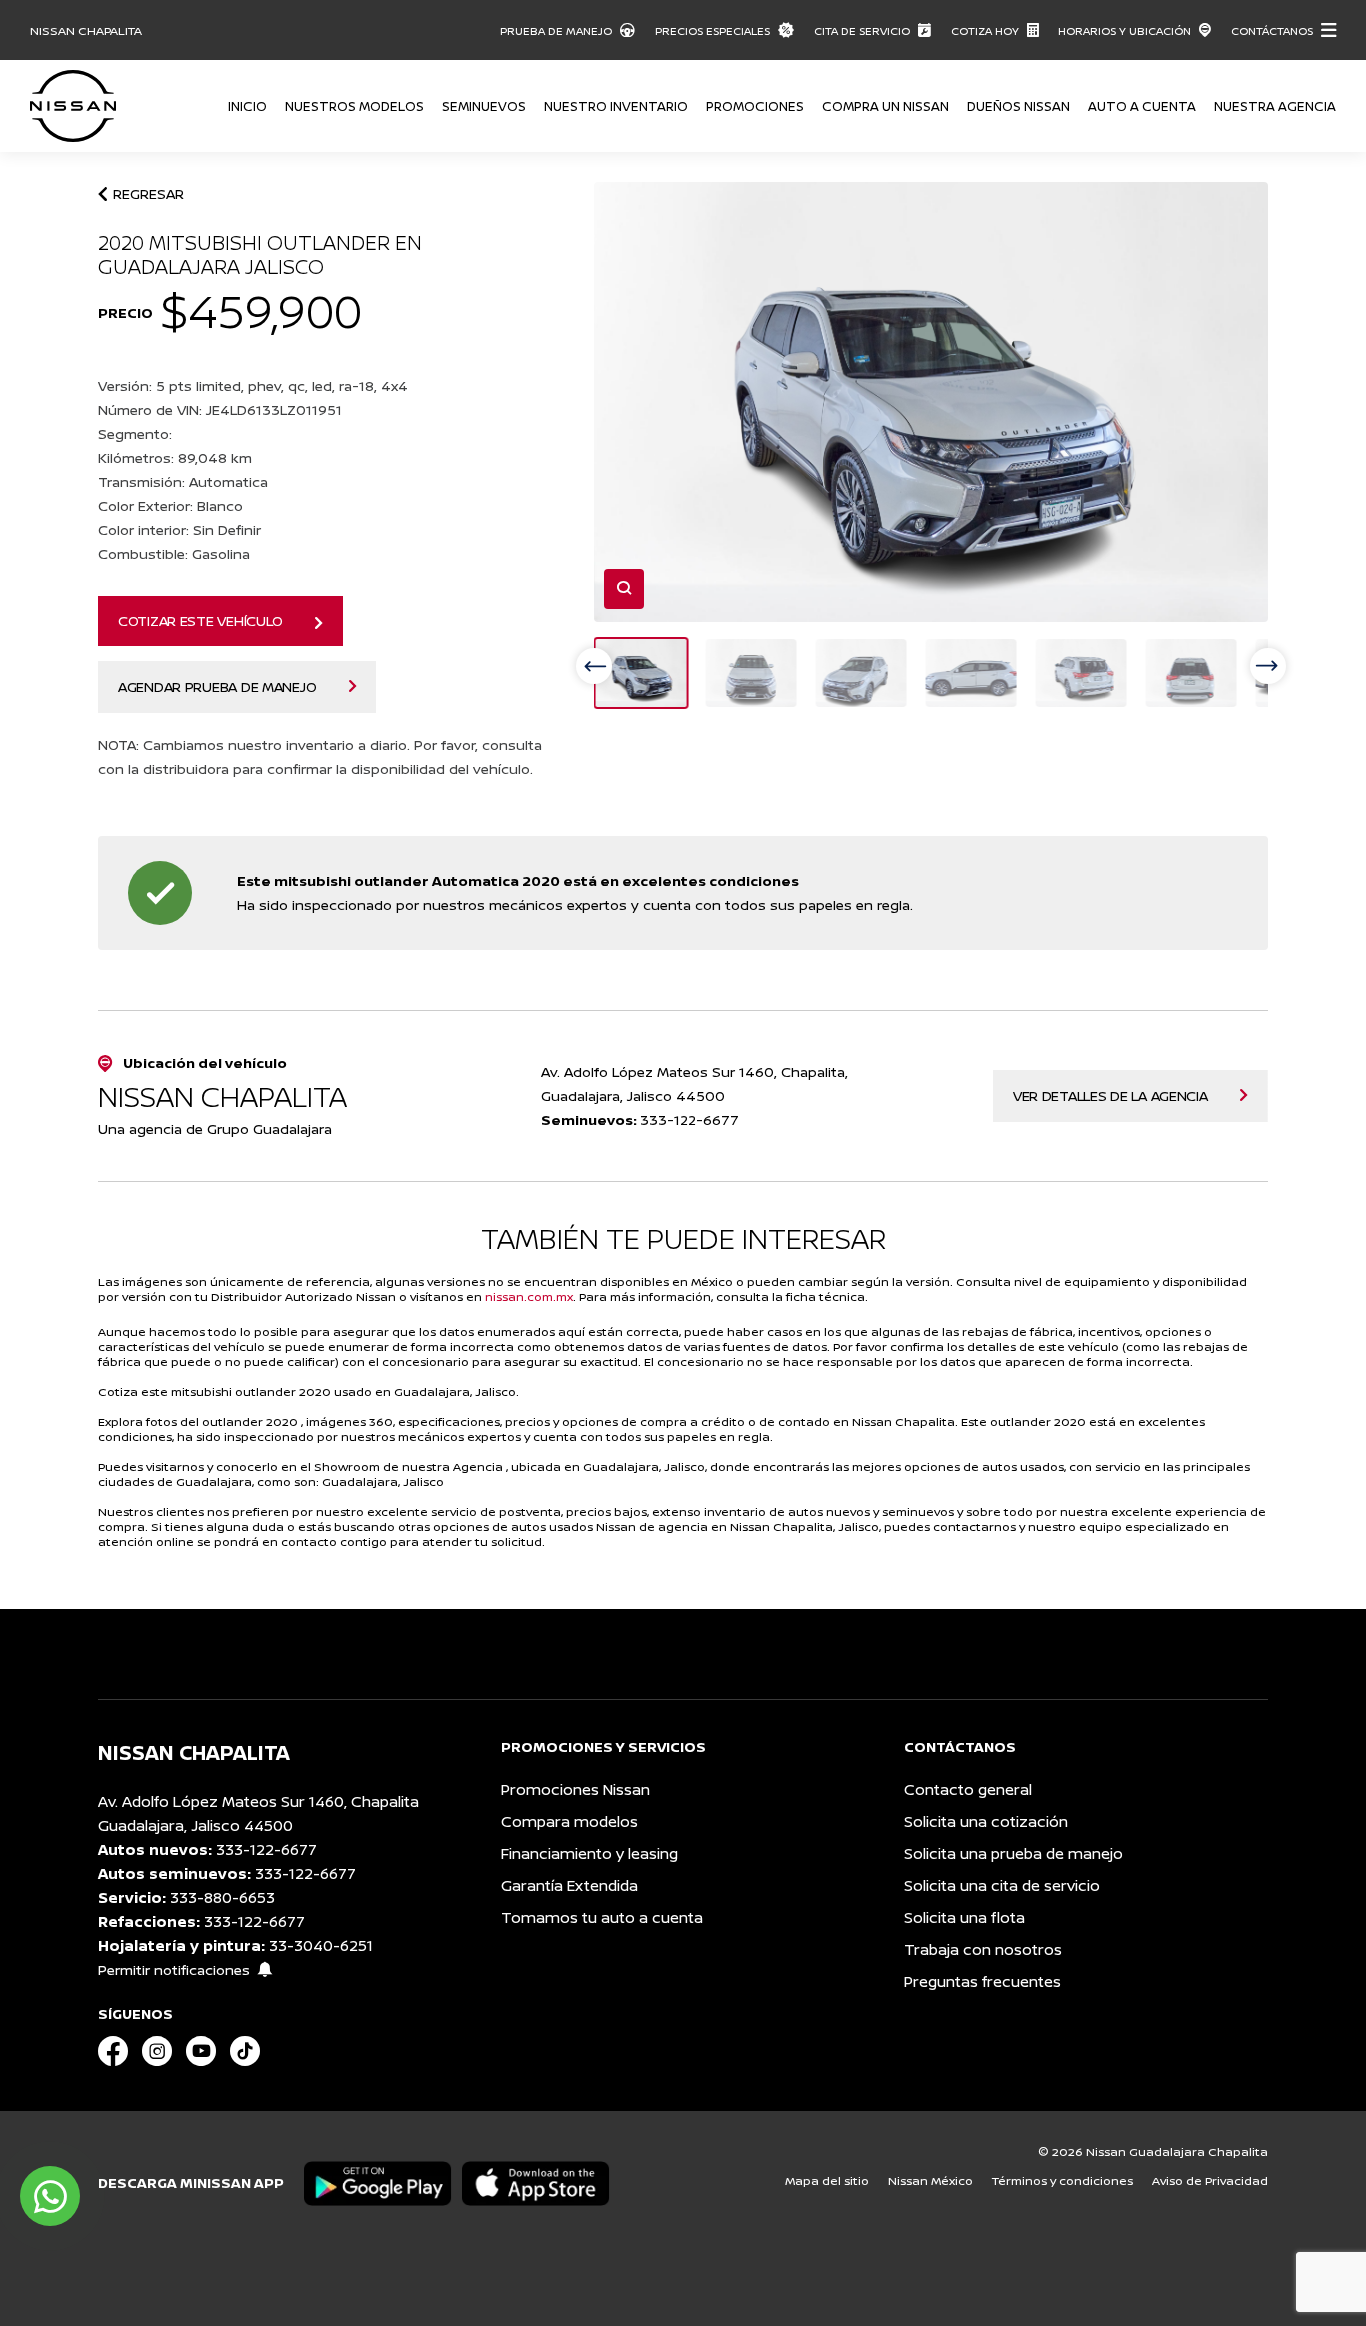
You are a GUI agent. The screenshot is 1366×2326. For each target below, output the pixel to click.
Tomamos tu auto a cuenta (602, 1917)
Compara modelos (569, 1821)
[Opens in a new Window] (113, 2052)
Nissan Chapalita (86, 30)
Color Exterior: (170, 505)
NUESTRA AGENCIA (1275, 106)
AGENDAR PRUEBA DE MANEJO (217, 686)
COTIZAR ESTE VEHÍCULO (200, 620)
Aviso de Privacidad (1210, 2180)
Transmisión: (183, 481)
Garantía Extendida (569, 1885)
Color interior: (179, 529)
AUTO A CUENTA (1142, 106)
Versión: (253, 385)
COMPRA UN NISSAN (885, 106)
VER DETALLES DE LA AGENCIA (1110, 1095)
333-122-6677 (266, 1849)
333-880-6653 (222, 1897)
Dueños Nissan (1018, 106)
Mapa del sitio (827, 2180)
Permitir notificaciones (174, 1969)
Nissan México (930, 2180)
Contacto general (968, 1789)
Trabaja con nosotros (983, 1949)
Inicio (247, 106)
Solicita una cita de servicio (1002, 1885)
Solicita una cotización (986, 1821)
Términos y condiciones (1062, 2180)
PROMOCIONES (755, 106)
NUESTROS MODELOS (354, 106)
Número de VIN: (220, 409)
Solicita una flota (964, 1917)
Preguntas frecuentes (982, 1981)
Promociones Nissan (575, 1789)
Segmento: (137, 433)
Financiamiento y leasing (589, 1853)
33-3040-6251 (321, 1945)
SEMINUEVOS (484, 106)
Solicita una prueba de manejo (1013, 1853)
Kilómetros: (175, 457)
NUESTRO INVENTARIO (616, 106)
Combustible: (174, 553)
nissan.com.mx (529, 1296)
